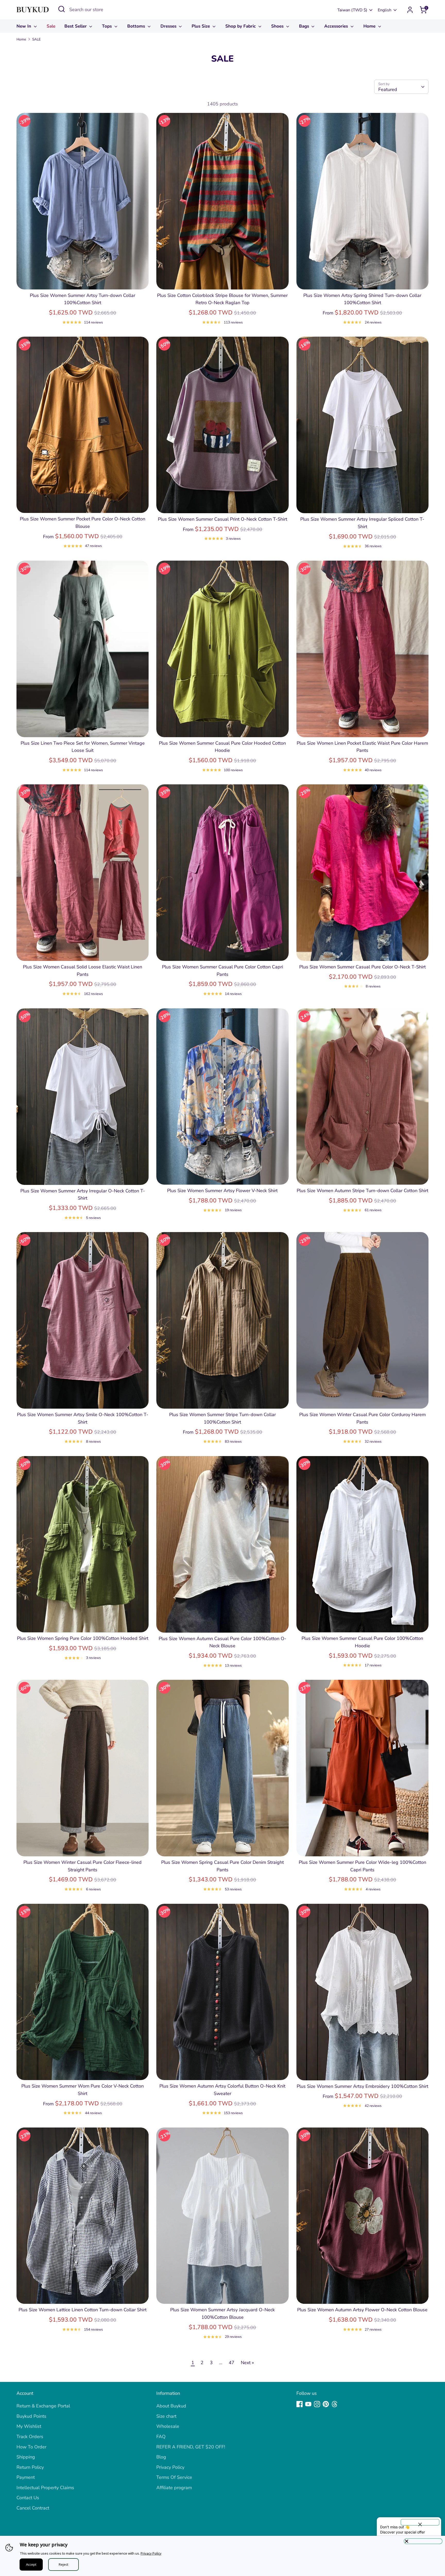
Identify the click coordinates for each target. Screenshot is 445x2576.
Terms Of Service (174, 2477)
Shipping (26, 2457)
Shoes (278, 26)
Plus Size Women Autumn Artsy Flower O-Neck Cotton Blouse (362, 2310)
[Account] (410, 10)
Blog (161, 2457)
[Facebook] (299, 2404)
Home (370, 26)
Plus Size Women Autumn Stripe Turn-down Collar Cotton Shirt (362, 1191)
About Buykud (171, 2406)
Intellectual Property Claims (45, 2488)
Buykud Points (31, 2416)
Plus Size (201, 26)
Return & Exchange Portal (43, 2406)
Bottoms (137, 26)
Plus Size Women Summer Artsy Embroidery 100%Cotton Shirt (362, 2086)
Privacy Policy (170, 2467)
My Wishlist (29, 2426)
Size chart (166, 2416)
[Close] (423, 2541)
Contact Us (28, 2498)
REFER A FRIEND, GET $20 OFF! (191, 2447)
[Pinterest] (326, 2404)
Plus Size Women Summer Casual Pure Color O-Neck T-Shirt (362, 967)
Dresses (169, 26)
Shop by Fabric (241, 26)
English (385, 10)
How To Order (31, 2447)
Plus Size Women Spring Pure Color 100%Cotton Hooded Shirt (83, 1638)
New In (24, 26)
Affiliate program (174, 2488)
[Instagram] (317, 2404)
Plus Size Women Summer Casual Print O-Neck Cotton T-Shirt (222, 519)
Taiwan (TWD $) (352, 10)
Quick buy (83, 280)
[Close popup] (420, 2522)
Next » (247, 2363)
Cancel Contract (33, 2508)
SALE (36, 39)
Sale (51, 26)
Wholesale (168, 2426)
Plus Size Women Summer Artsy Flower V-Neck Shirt (222, 1191)
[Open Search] (62, 9)
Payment (26, 2477)
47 (232, 2363)
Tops (108, 26)
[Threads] (335, 2404)
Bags (305, 26)
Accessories (337, 26)
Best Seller (76, 26)
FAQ (161, 2437)
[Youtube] (308, 2404)
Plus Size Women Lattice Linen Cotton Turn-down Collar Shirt (83, 2310)
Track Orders (30, 2437)
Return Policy (30, 2467)
